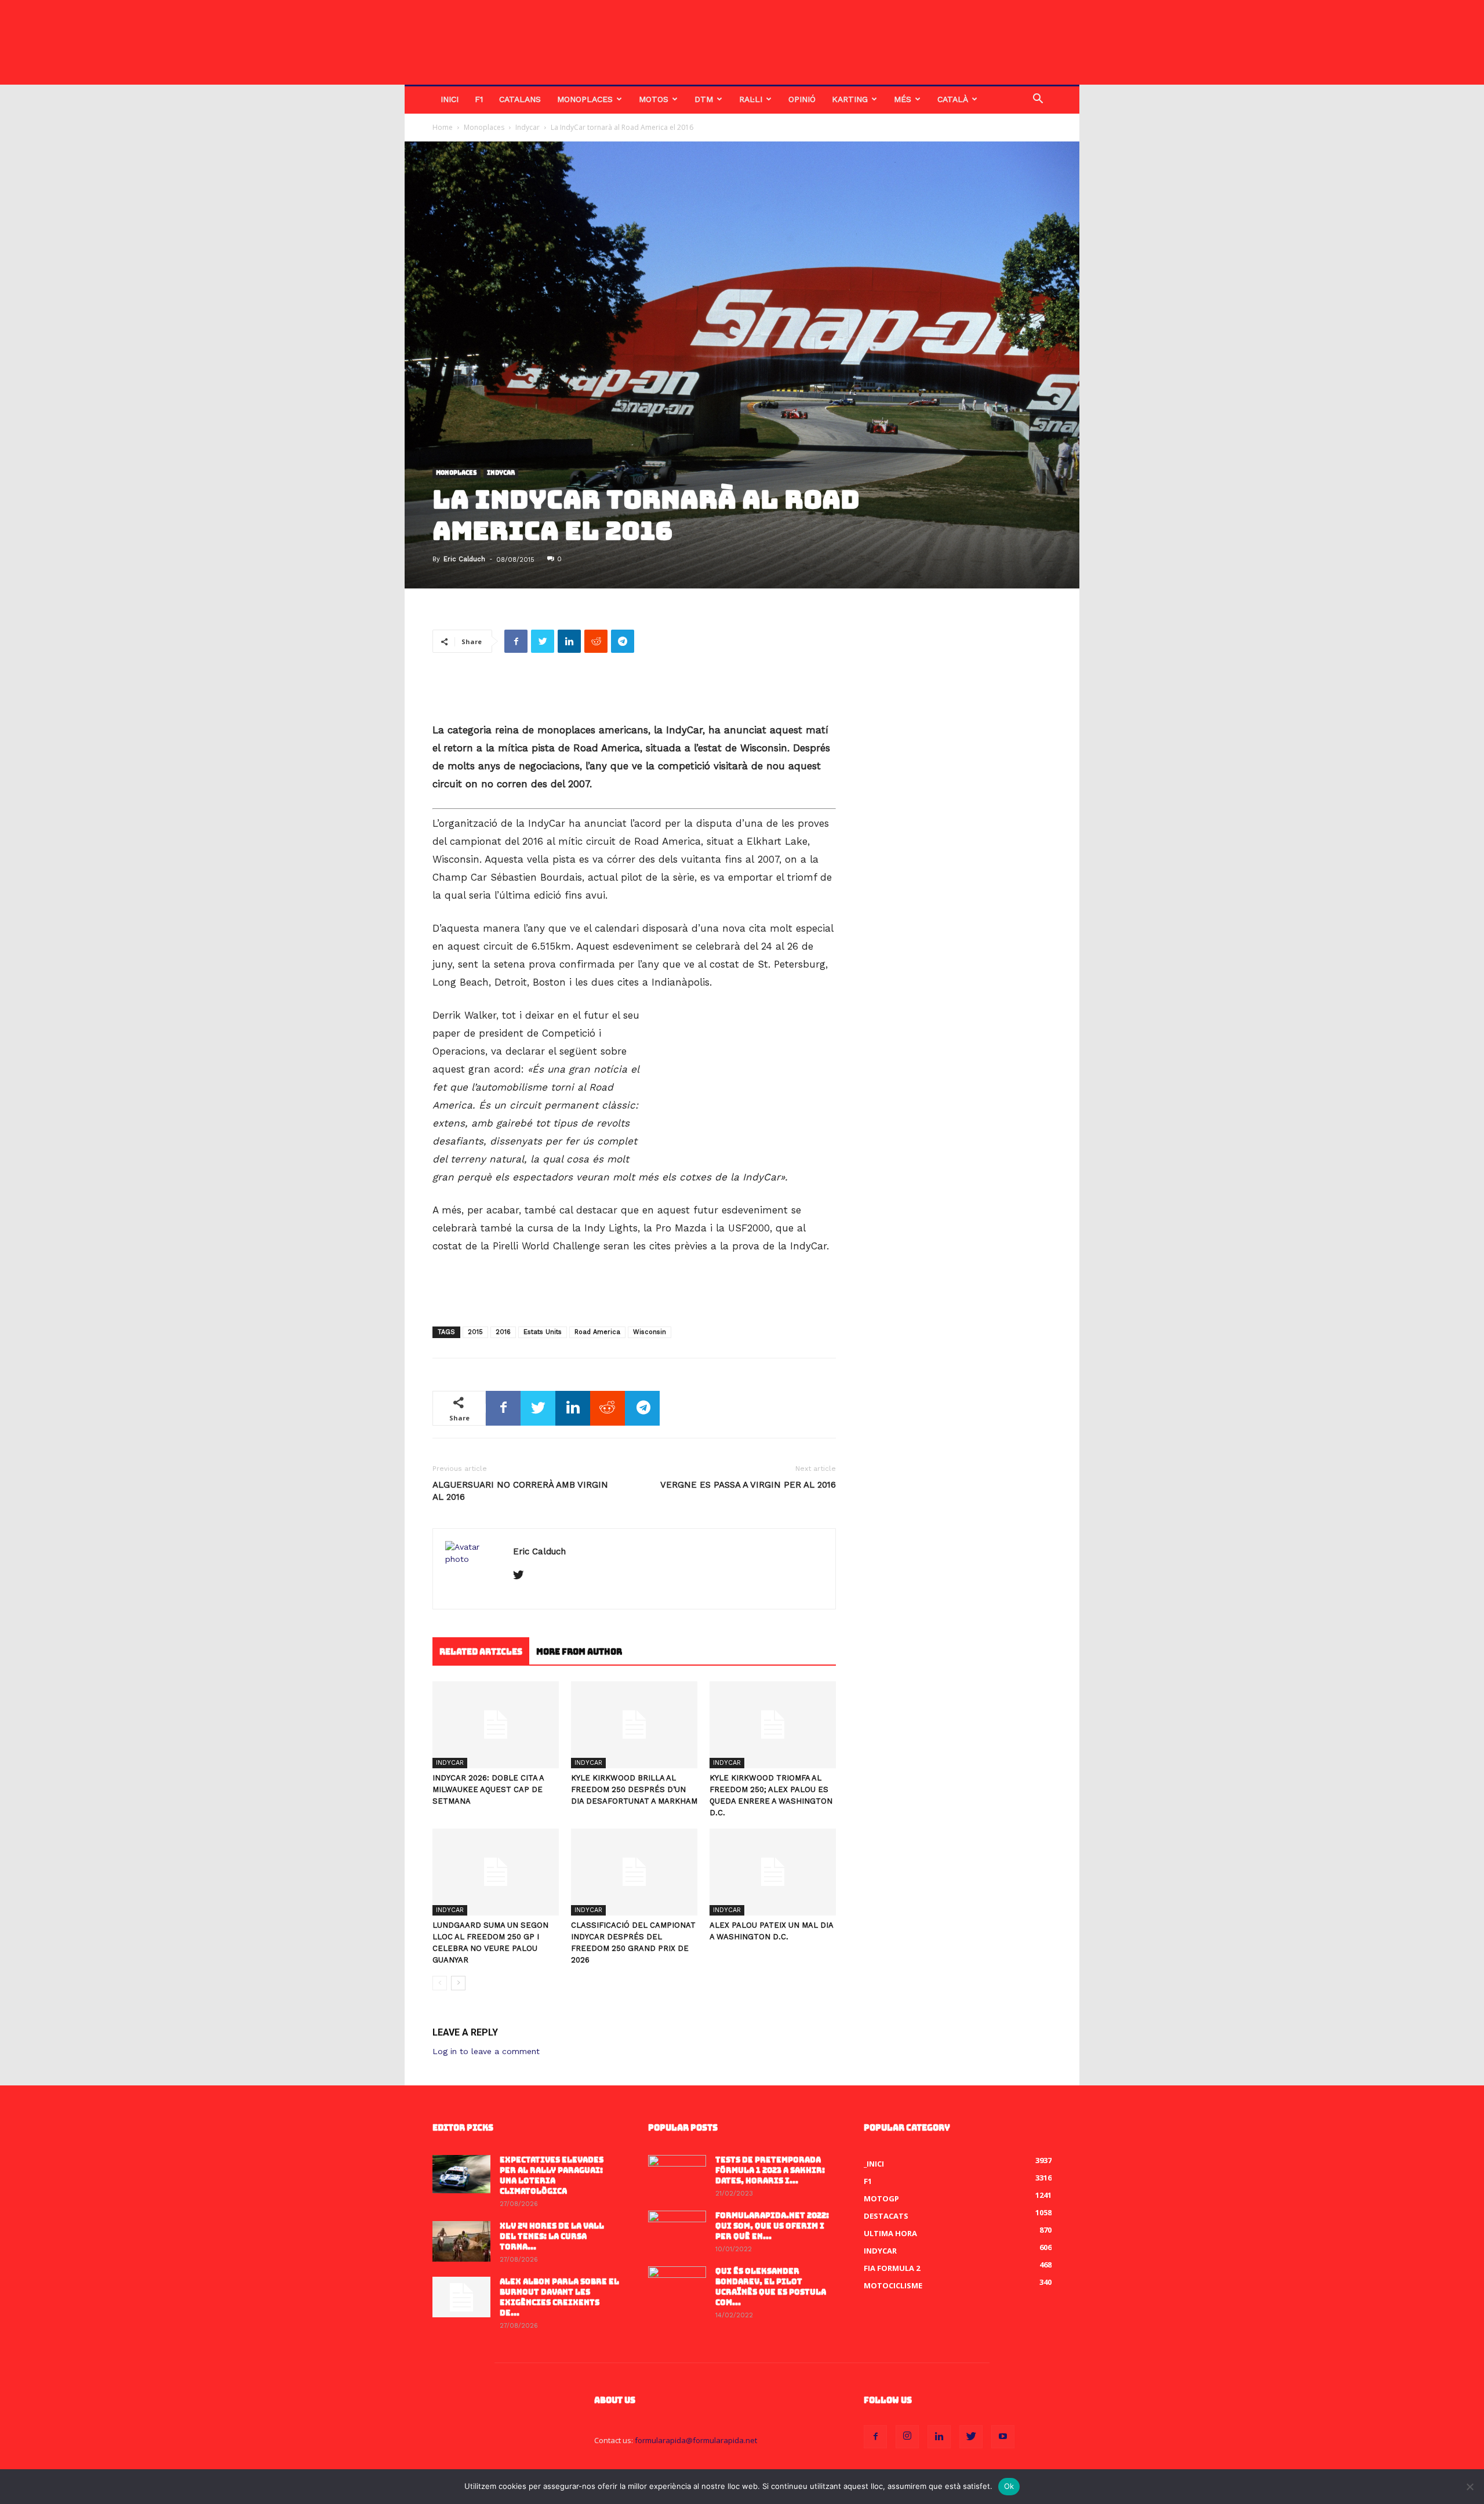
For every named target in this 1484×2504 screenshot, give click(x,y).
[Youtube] (1003, 2437)
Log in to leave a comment (486, 2051)
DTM (704, 99)
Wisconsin (650, 1332)
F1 (479, 99)
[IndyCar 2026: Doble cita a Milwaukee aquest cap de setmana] (496, 1725)
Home (443, 127)
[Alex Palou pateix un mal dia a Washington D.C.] (773, 1872)
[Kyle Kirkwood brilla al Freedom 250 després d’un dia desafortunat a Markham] (634, 1725)
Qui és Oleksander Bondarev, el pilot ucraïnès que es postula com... (771, 2287)
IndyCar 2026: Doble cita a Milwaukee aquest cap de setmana (488, 1789)
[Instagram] (907, 2437)
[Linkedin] (939, 2437)
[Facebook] (875, 2437)
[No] (1470, 2487)
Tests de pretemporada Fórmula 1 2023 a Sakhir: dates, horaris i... (770, 2170)
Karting (850, 99)
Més (903, 99)
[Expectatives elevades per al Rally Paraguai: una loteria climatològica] (461, 2174)
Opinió (802, 99)
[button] (1038, 100)
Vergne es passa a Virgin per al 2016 (748, 1485)
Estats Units (543, 1332)
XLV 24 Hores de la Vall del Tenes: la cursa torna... (552, 2236)
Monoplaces (585, 99)
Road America (597, 1332)
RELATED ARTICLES (481, 1652)
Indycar (528, 127)
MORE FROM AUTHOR (579, 1652)
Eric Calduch (464, 559)
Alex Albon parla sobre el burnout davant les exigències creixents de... (559, 2297)
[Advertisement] (634, 692)
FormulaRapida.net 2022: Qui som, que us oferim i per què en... (772, 2226)
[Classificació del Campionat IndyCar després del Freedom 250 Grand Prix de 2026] (634, 1872)
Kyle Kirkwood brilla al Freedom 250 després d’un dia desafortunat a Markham (634, 1789)
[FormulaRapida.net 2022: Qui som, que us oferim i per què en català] (677, 2231)
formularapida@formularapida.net (696, 2440)
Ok (1009, 2486)
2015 (475, 1332)
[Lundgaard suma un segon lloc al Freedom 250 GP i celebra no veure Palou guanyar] (496, 1872)
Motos (654, 99)
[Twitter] (523, 1576)
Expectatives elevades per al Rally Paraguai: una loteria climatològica (552, 2176)
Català (953, 99)
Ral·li (751, 99)
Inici (450, 99)
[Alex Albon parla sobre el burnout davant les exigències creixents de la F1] (461, 2297)
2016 (503, 1332)
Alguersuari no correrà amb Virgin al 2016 (520, 1491)
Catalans (520, 99)
